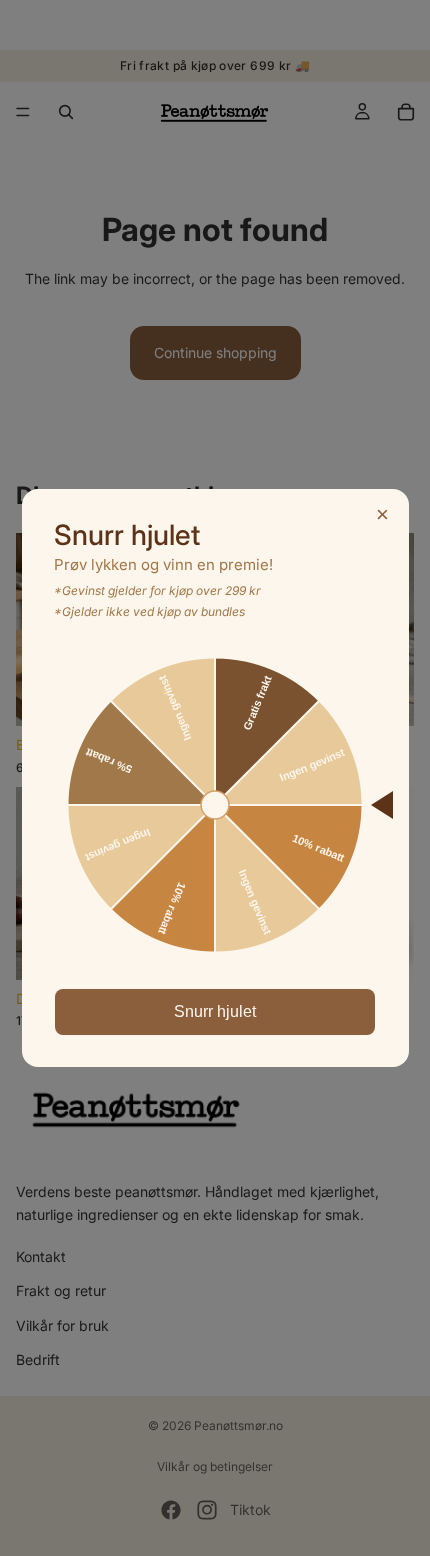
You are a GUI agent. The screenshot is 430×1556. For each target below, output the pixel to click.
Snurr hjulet (215, 1011)
